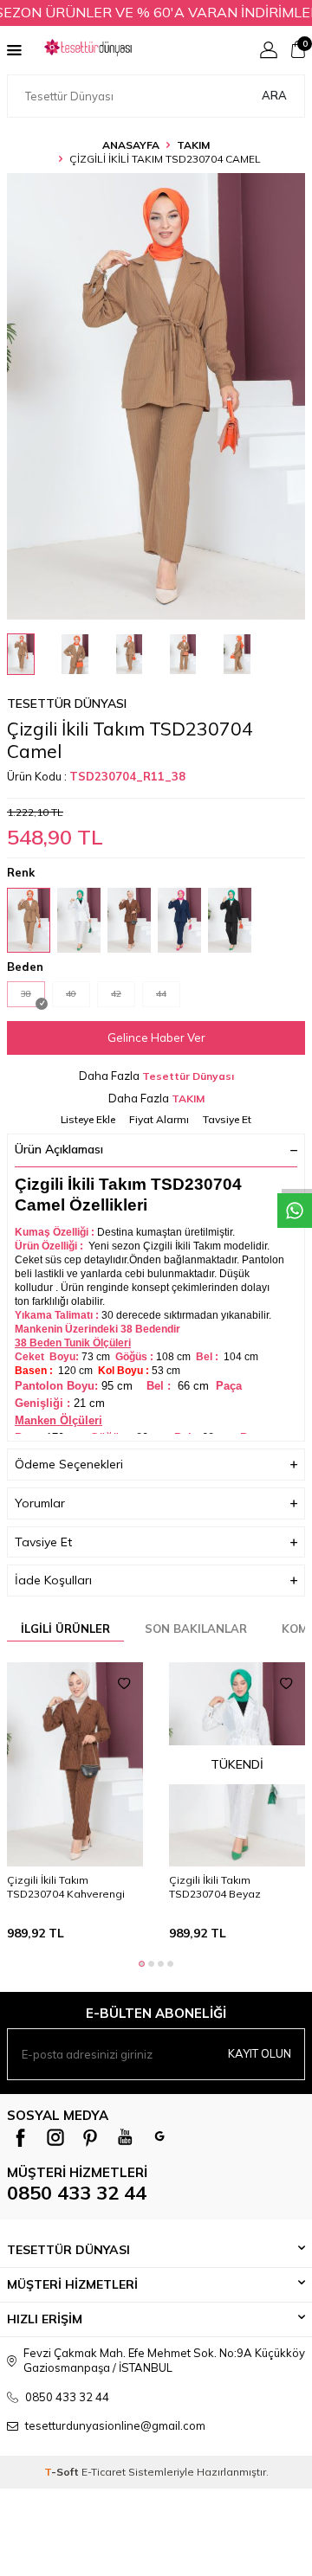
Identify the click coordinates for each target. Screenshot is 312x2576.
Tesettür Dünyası (67, 703)
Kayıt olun (260, 2053)
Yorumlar (40, 1503)
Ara (274, 95)
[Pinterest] (90, 2137)
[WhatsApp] (159, 2137)
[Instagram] (55, 2137)
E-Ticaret (104, 2472)
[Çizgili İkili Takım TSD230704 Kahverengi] (75, 1764)
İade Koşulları (53, 1580)
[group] (156, 396)
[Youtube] (125, 2137)
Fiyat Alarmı (159, 1119)
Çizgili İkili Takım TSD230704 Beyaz (215, 1887)
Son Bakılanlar (196, 1628)
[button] (142, 1964)
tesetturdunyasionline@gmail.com (115, 2425)
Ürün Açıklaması (59, 1149)
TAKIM (193, 145)
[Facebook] (21, 2137)
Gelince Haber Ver (156, 1037)
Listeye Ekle (88, 1119)
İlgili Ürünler (65, 1628)
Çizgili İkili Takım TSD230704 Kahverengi (66, 1887)
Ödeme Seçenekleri (69, 1464)
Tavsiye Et (227, 1119)
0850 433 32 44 (77, 2193)
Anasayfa (131, 145)
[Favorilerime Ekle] (124, 1684)
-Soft (63, 2472)
